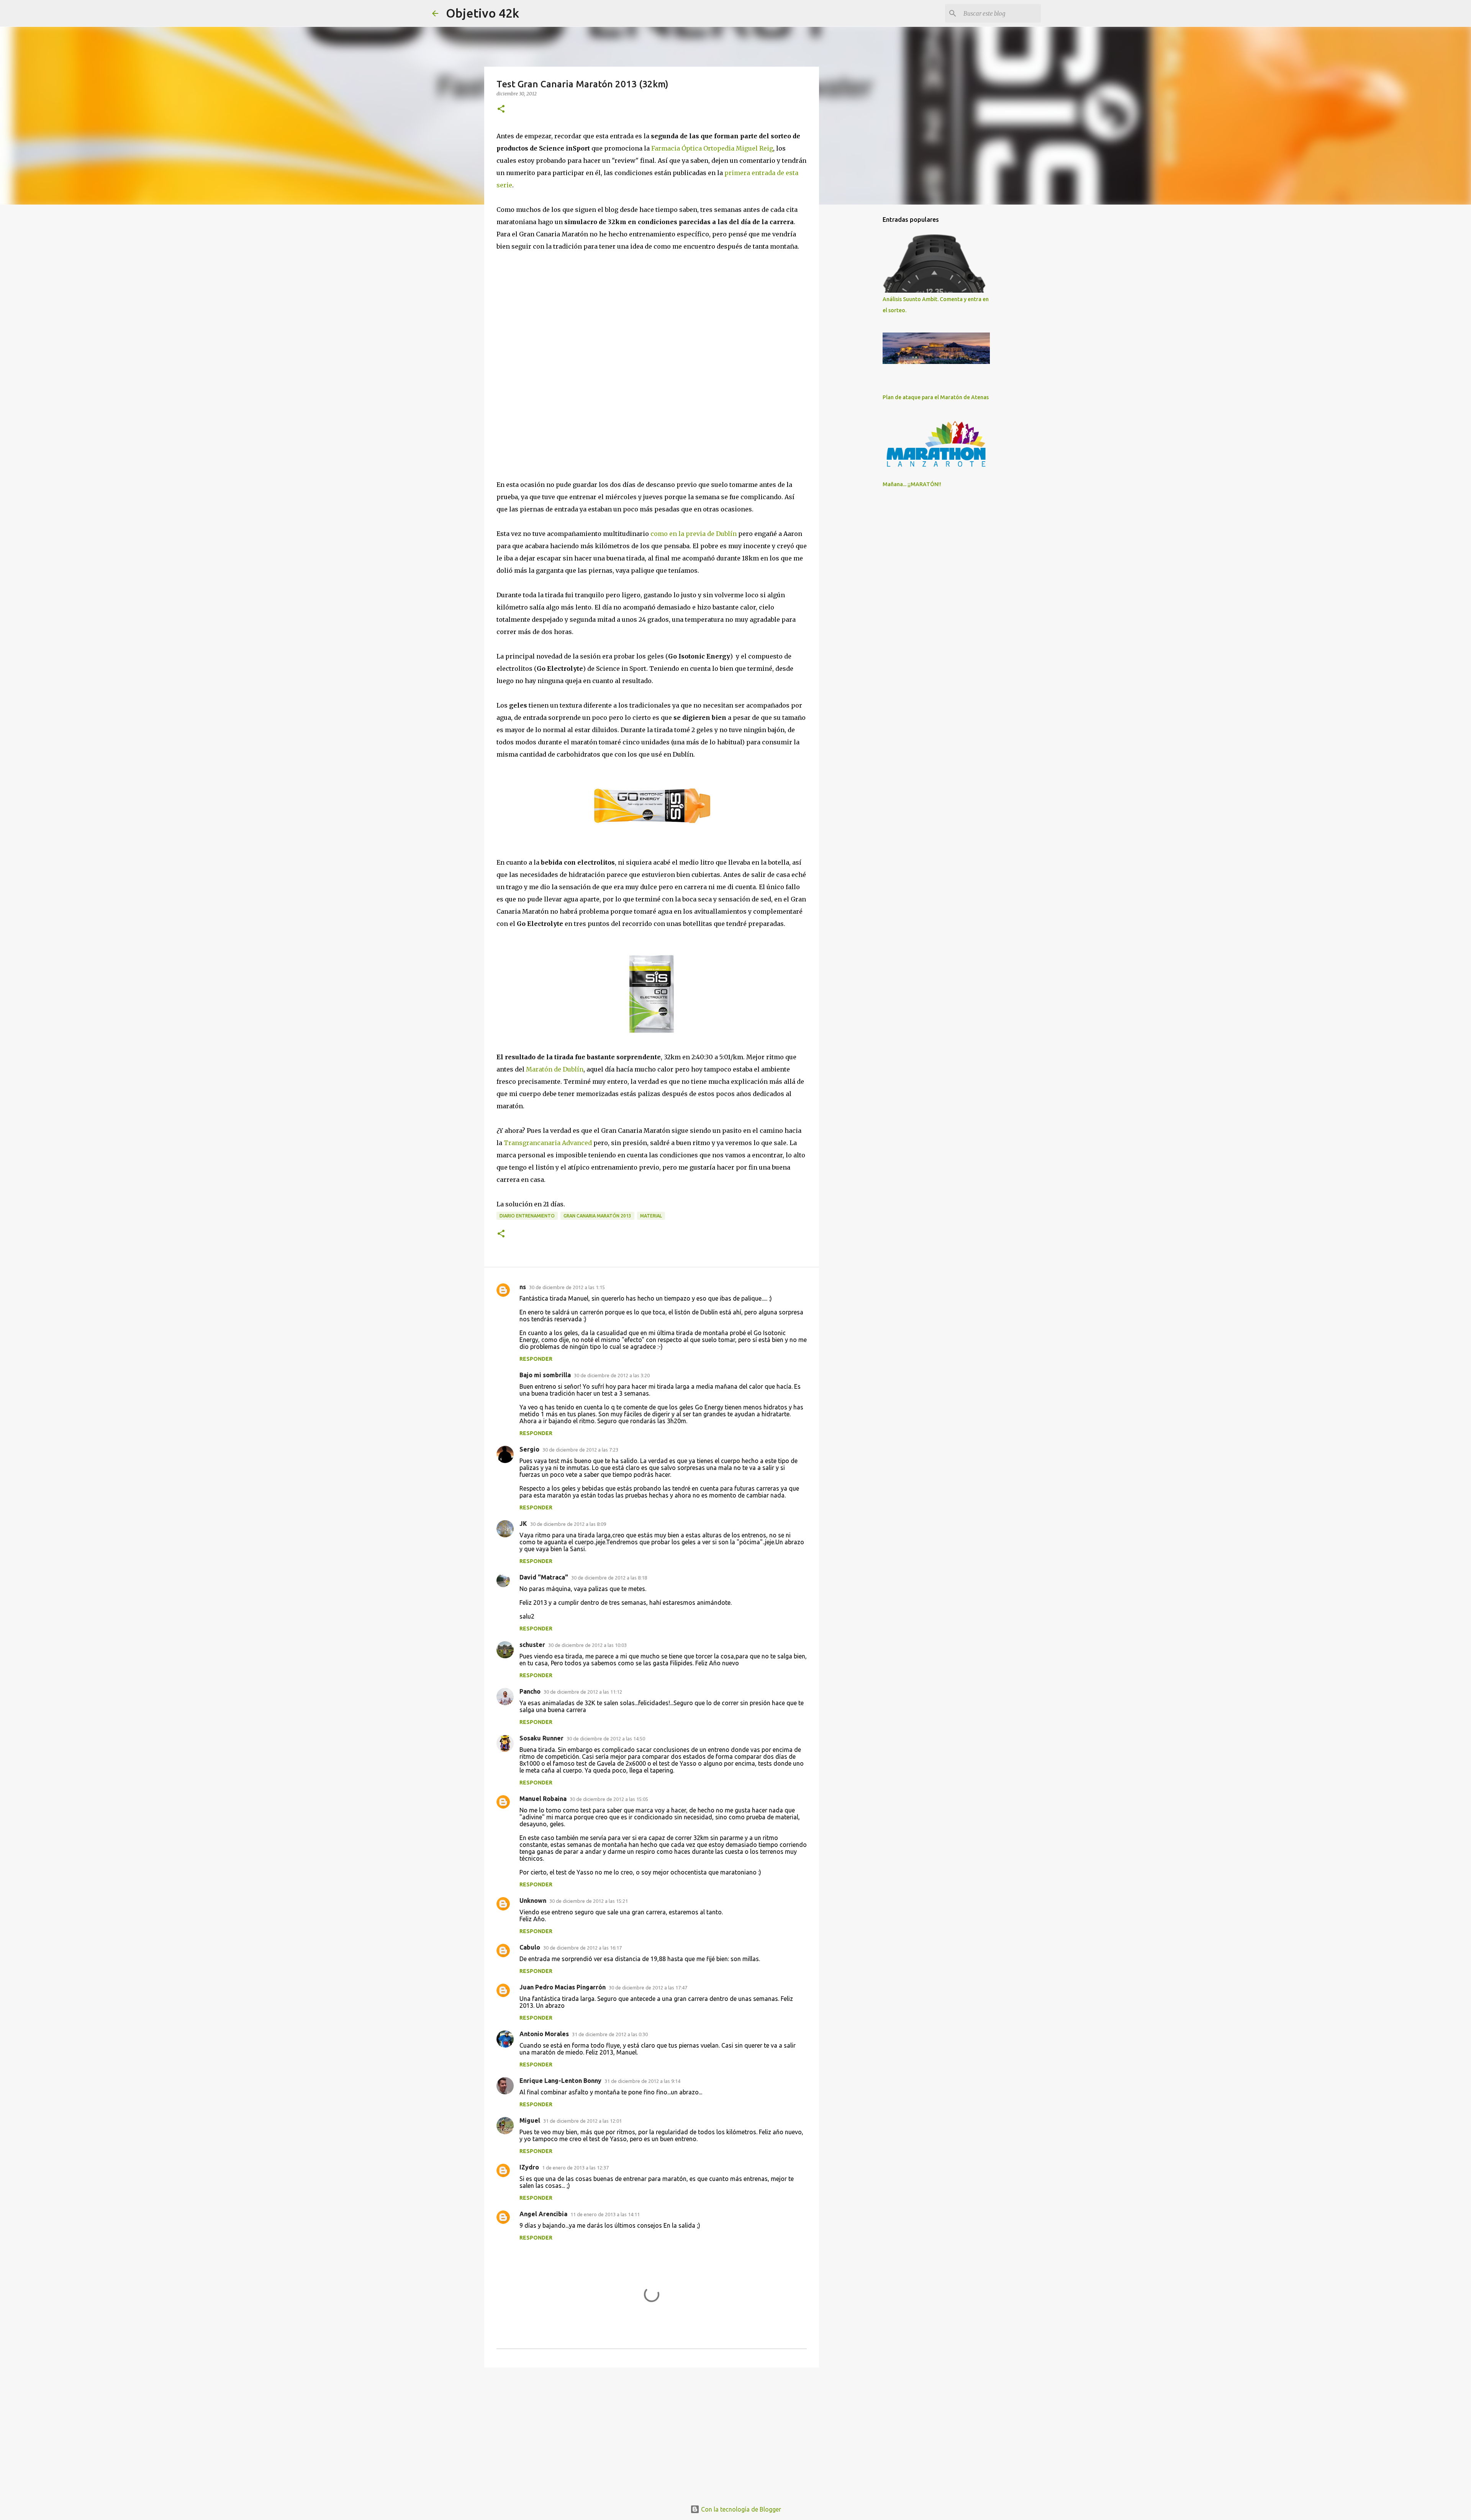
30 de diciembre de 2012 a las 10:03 (587, 1645)
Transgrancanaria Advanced (548, 1143)
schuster (532, 1645)
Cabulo (530, 1947)
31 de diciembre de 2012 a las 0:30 (610, 2034)
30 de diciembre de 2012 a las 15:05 (609, 1799)
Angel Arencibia (543, 2214)
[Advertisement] (652, 2433)
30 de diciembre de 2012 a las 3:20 (612, 1375)
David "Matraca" (544, 1577)
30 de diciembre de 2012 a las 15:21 (589, 1901)
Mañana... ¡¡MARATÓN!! (912, 484)
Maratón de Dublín (555, 1069)
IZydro (529, 2167)
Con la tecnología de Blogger (740, 2509)
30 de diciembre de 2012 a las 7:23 (580, 1450)
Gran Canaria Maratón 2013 (597, 1216)
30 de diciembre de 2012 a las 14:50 (606, 1738)
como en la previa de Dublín (694, 534)
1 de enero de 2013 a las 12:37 (575, 2168)
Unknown (533, 1901)
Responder (536, 1359)
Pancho (530, 1691)
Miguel (530, 2120)
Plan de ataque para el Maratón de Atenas (936, 397)
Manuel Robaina (543, 1799)
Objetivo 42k (482, 13)
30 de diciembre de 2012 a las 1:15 (567, 1287)
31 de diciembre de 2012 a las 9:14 (642, 2081)
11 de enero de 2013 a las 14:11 (605, 2214)
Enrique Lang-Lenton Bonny (560, 2081)
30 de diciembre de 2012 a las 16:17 (582, 1948)
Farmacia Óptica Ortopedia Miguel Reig (712, 148)
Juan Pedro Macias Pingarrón (563, 1987)
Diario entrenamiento (527, 1216)
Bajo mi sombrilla (545, 1375)
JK (523, 1524)
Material (651, 1216)
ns (523, 1287)
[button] (501, 109)
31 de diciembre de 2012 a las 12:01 (582, 2121)
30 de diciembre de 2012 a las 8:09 (568, 1524)
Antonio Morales (544, 2034)
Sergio (529, 1449)
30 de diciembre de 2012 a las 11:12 (583, 1692)
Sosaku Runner (541, 1738)
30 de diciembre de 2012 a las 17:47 (648, 1987)
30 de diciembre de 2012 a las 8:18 (609, 1578)
